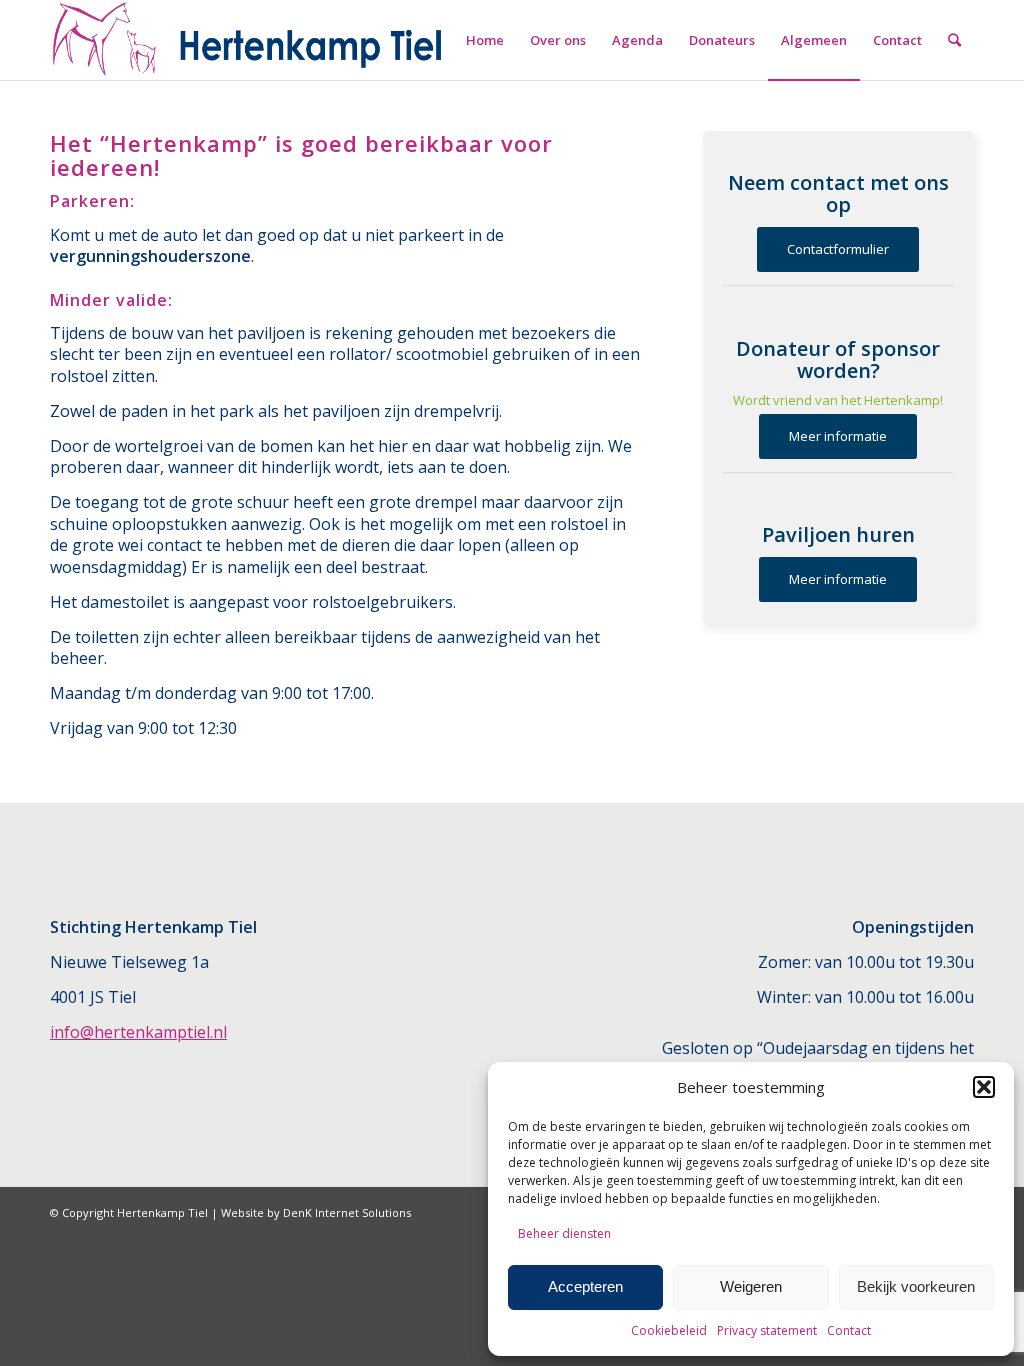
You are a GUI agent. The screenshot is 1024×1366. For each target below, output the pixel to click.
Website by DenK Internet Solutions (316, 1212)
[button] (984, 1087)
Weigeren (751, 1286)
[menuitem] (485, 40)
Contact (849, 1330)
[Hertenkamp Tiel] (248, 40)
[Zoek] (954, 40)
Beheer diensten (564, 1233)
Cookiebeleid (669, 1330)
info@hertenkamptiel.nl (138, 1032)
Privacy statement (767, 1330)
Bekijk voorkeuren (916, 1286)
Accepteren (585, 1286)
